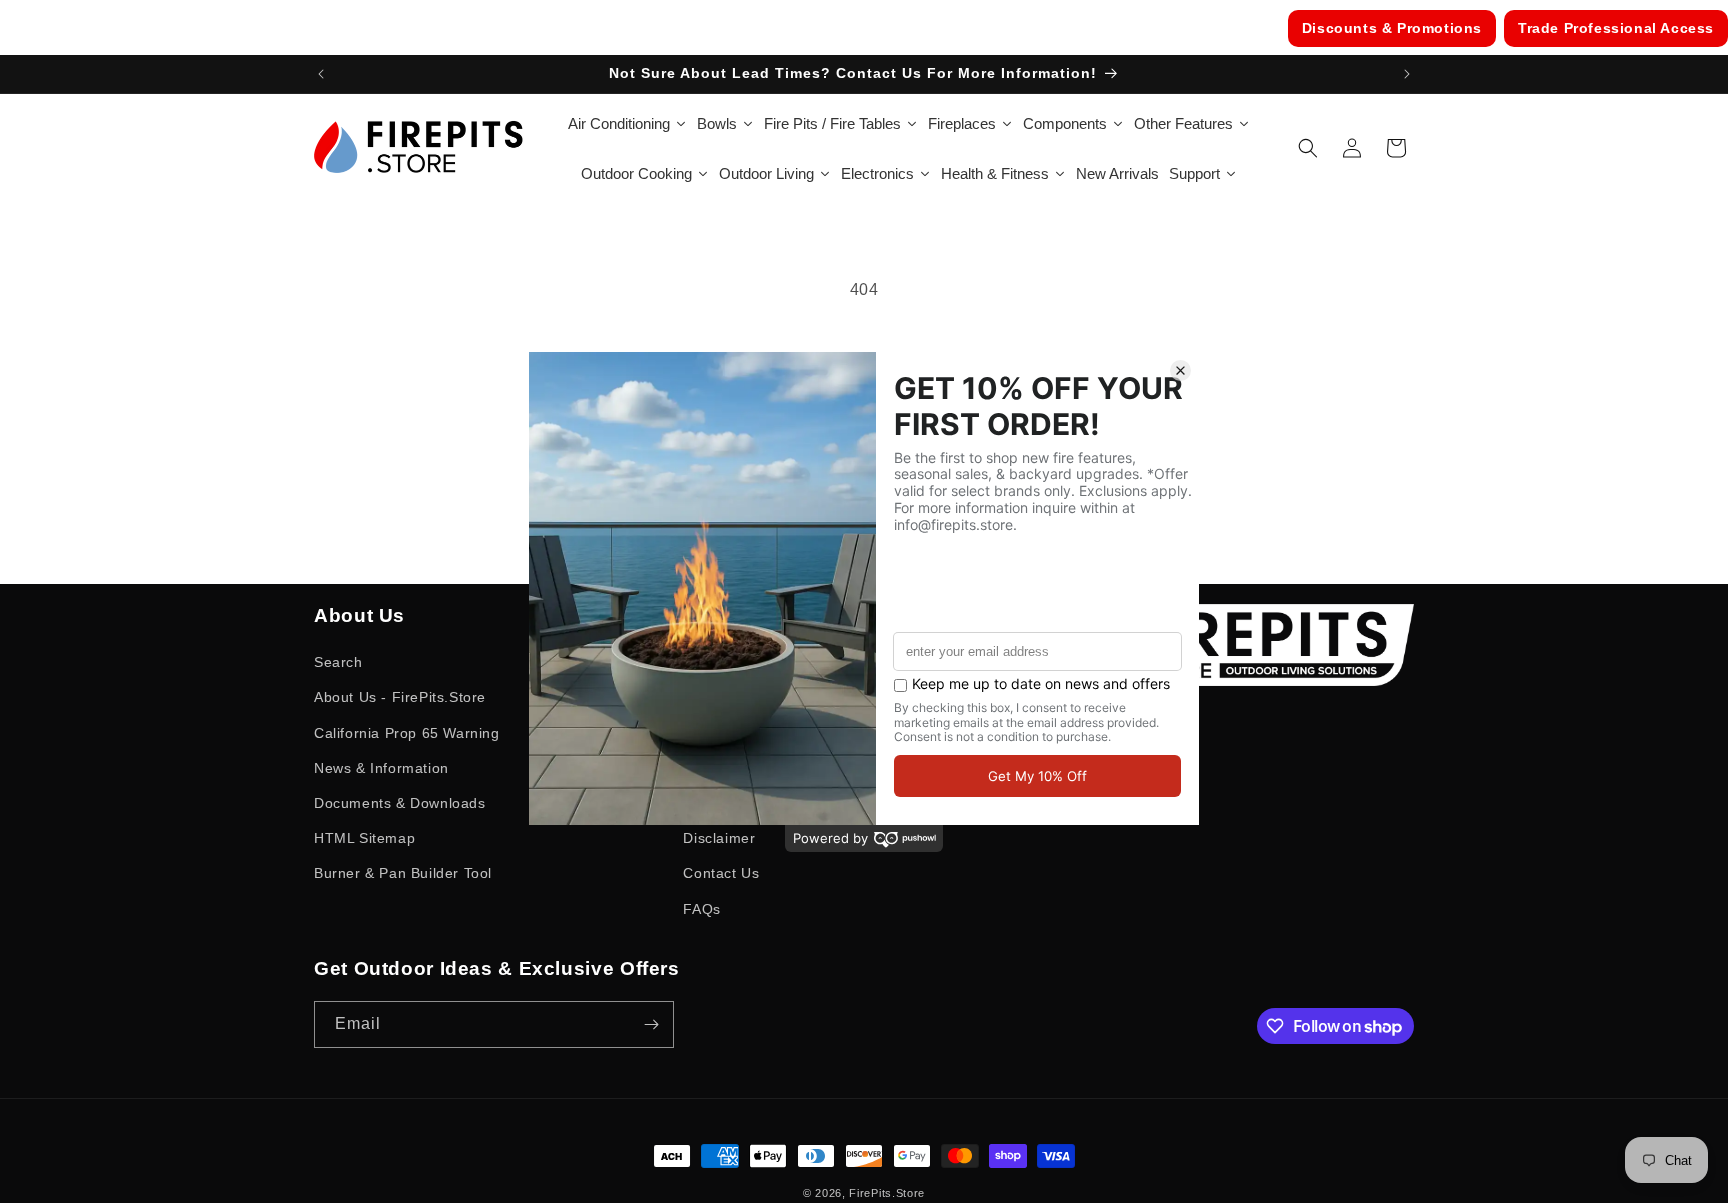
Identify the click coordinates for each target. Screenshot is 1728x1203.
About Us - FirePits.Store (400, 697)
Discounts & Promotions (1392, 28)
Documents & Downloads (400, 803)
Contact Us (721, 873)
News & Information (381, 768)
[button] (1308, 148)
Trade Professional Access (1616, 28)
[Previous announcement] (321, 74)
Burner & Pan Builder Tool (403, 873)
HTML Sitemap (364, 838)
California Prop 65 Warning (407, 733)
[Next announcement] (1407, 74)
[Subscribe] (651, 1024)
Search (338, 662)
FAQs (701, 909)
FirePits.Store (887, 1193)
